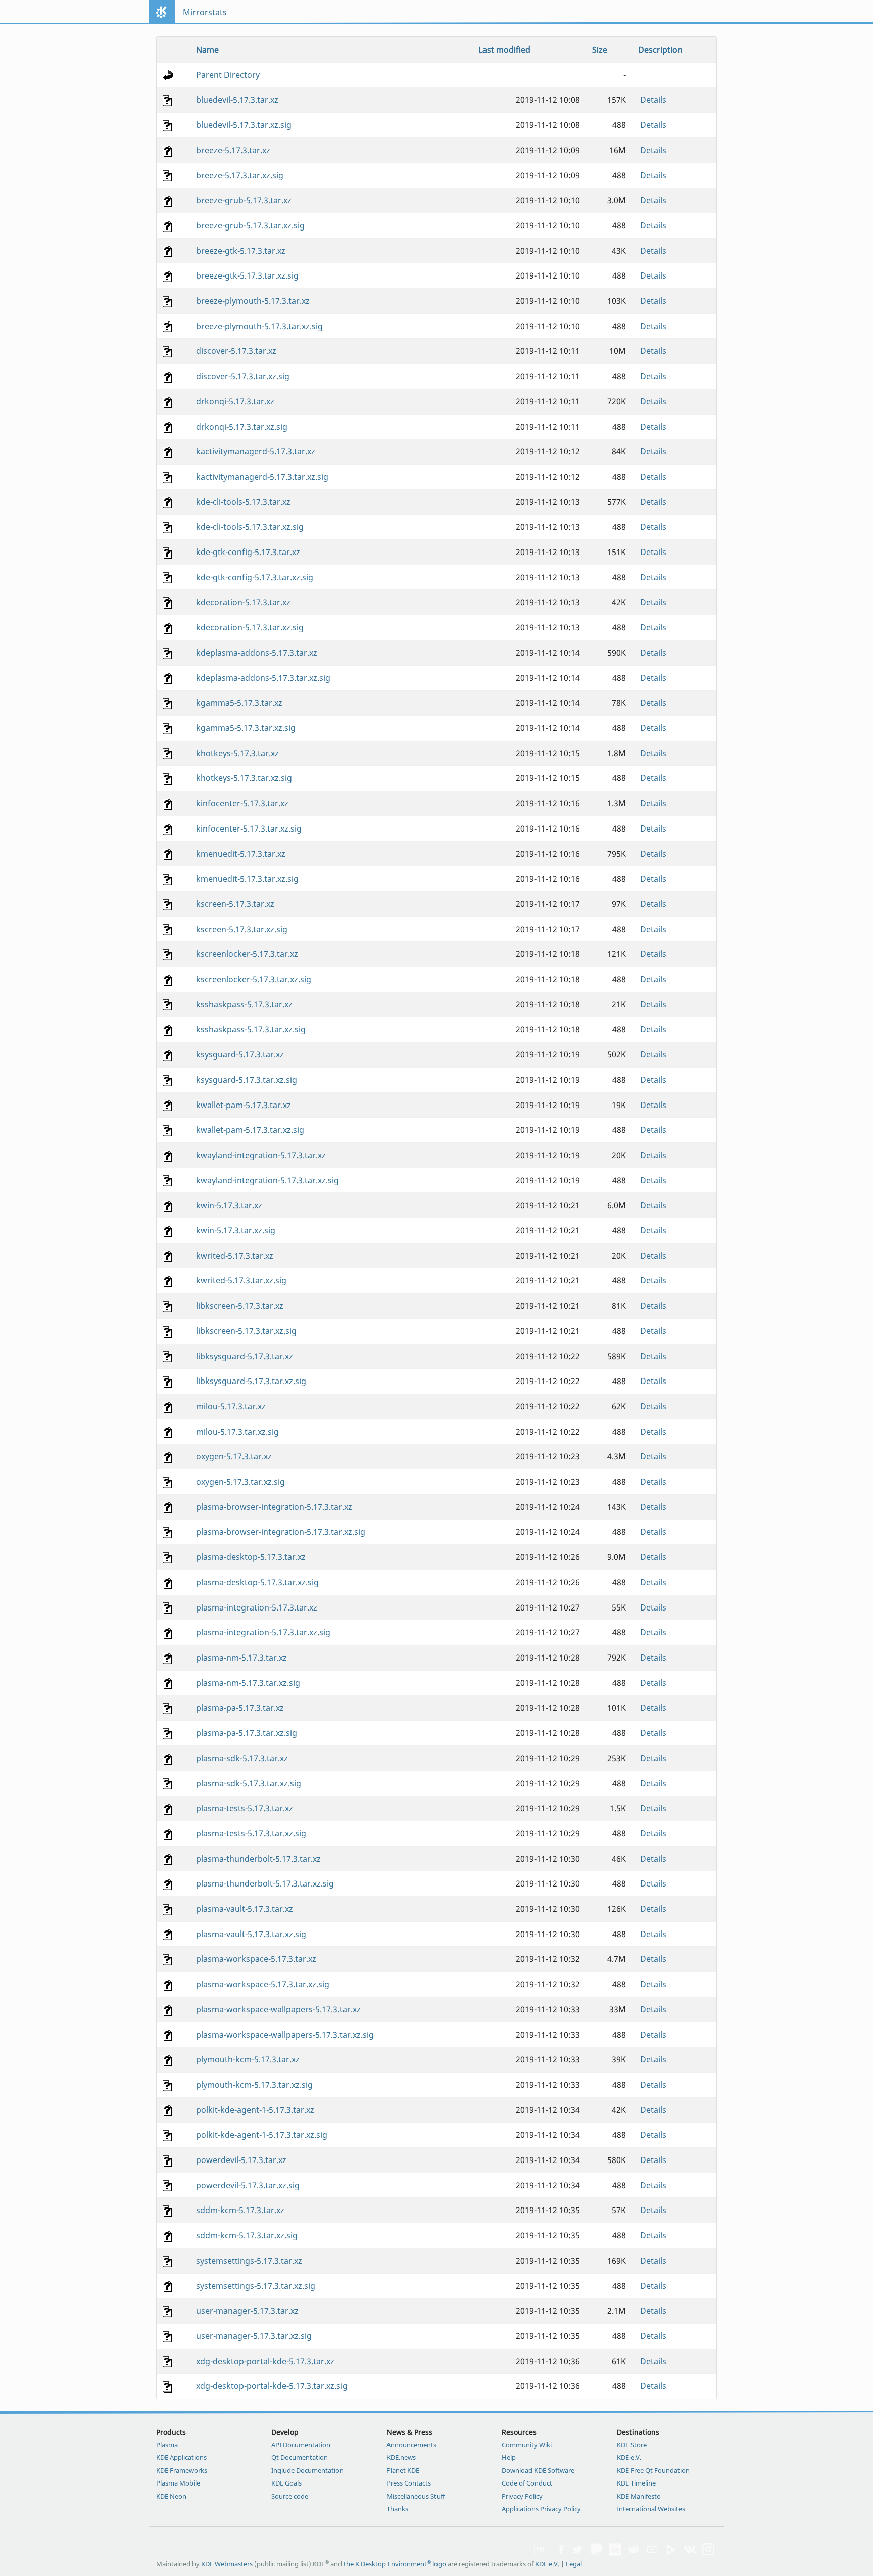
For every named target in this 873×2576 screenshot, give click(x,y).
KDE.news (401, 2457)
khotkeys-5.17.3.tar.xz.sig (244, 778)
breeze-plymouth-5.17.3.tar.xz (253, 301)
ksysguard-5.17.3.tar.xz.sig (247, 1080)
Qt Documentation (300, 2457)
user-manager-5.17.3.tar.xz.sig (254, 2336)
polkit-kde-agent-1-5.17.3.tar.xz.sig (262, 2135)
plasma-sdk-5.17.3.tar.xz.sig (249, 1783)
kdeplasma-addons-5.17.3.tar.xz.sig (263, 678)
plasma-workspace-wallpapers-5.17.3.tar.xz (278, 2009)
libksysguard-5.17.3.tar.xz (245, 1356)
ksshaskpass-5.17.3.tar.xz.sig (251, 1029)
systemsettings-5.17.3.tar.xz (249, 2261)
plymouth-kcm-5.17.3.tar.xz (248, 2059)
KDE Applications (181, 2457)
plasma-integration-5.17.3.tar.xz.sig (263, 1632)
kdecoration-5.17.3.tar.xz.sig (250, 627)
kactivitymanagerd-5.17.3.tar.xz (256, 451)
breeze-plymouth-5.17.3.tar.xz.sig (259, 326)
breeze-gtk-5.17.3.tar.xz (241, 251)
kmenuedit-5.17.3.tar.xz (241, 854)
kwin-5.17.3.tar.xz (229, 1205)
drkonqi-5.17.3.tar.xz (235, 401)
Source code (290, 2496)
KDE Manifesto (639, 2496)
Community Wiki (527, 2445)
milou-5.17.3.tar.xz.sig (237, 1432)
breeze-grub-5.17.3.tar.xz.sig (250, 225)
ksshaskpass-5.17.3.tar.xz (244, 1004)
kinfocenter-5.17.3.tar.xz (242, 803)
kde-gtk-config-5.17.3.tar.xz (248, 552)
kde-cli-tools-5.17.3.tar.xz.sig (250, 527)
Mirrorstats (205, 12)
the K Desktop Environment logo (395, 2564)
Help (509, 2457)
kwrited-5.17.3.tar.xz (235, 1256)
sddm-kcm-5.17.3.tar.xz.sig (247, 2235)
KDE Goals (286, 2483)
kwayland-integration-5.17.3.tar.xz (261, 1155)
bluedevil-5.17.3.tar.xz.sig (244, 125)
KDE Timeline (636, 2483)
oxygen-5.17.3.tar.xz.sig (240, 1482)
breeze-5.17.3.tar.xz (233, 150)
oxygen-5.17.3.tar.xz (234, 1456)
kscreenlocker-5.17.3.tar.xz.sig (254, 979)
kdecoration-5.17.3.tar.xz (243, 602)
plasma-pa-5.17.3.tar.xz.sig (247, 1733)
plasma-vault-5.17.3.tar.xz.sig (251, 1934)
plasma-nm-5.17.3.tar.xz (241, 1658)
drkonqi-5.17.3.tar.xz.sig (242, 427)
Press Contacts (409, 2483)
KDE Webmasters (227, 2564)
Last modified (504, 50)
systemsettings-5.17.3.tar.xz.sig (256, 2286)
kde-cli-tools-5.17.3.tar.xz (243, 502)
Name (207, 50)
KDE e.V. (629, 2457)
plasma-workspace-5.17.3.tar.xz (256, 1959)
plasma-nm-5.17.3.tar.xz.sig (248, 1683)
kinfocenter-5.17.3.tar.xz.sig (249, 829)
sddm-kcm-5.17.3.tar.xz (240, 2210)
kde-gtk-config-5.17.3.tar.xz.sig (255, 577)
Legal (574, 2564)
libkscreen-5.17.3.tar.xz (240, 1306)
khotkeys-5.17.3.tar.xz (237, 753)
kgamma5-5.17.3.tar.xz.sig (246, 728)
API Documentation (301, 2445)
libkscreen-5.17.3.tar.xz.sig (246, 1331)
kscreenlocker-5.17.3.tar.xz (247, 954)
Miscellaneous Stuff (416, 2496)
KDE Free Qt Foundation (653, 2470)
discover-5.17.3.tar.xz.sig (243, 376)
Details (653, 100)
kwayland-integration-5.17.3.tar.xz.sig (268, 1180)
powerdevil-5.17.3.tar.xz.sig (248, 2185)
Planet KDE (403, 2470)
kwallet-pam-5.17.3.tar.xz (244, 1105)
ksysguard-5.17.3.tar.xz (240, 1054)
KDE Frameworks (182, 2470)
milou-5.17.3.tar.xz (231, 1406)
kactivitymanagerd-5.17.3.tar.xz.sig (262, 477)
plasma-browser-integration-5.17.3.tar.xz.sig (281, 1532)
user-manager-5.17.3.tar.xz (247, 2311)
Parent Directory (228, 75)
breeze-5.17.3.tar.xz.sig (240, 175)
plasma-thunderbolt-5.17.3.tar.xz (258, 1859)
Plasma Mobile (178, 2483)
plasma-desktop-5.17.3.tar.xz (251, 1557)
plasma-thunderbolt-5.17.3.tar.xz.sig (265, 1883)
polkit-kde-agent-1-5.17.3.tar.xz (255, 2110)
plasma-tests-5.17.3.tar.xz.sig (251, 1833)
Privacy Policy (522, 2496)
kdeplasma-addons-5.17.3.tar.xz (257, 653)
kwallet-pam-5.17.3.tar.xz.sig (250, 1130)
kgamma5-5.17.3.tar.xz (239, 703)
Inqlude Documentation (307, 2470)
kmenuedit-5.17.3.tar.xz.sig (247, 879)
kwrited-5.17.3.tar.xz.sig (241, 1280)
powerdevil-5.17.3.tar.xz (241, 2160)
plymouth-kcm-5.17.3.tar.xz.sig (254, 2085)
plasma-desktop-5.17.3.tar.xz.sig (257, 1582)
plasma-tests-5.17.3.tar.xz (245, 1808)
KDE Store (632, 2445)
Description (660, 50)
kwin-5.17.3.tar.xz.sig (236, 1230)
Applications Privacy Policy (541, 2509)
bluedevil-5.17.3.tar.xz (237, 100)
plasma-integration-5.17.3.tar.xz (257, 1607)
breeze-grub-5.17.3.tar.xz (244, 200)
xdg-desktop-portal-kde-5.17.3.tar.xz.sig (272, 2386)
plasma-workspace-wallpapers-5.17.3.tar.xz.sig (285, 2035)
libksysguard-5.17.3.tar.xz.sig (251, 1381)
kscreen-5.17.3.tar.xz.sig (242, 929)
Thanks (397, 2509)
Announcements (411, 2445)
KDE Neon (171, 2496)
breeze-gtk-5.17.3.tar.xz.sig (247, 275)
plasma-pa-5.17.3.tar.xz (240, 1708)
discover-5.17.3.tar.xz (236, 351)
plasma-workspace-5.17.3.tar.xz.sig (263, 1984)
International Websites (651, 2509)
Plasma (167, 2445)
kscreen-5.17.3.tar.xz (235, 904)
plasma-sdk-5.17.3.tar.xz (242, 1758)
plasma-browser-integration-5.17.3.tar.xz (274, 1507)
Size (600, 50)
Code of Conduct (527, 2483)
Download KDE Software (538, 2470)
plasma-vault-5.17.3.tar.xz (245, 1909)
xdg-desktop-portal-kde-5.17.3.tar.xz (265, 2361)
